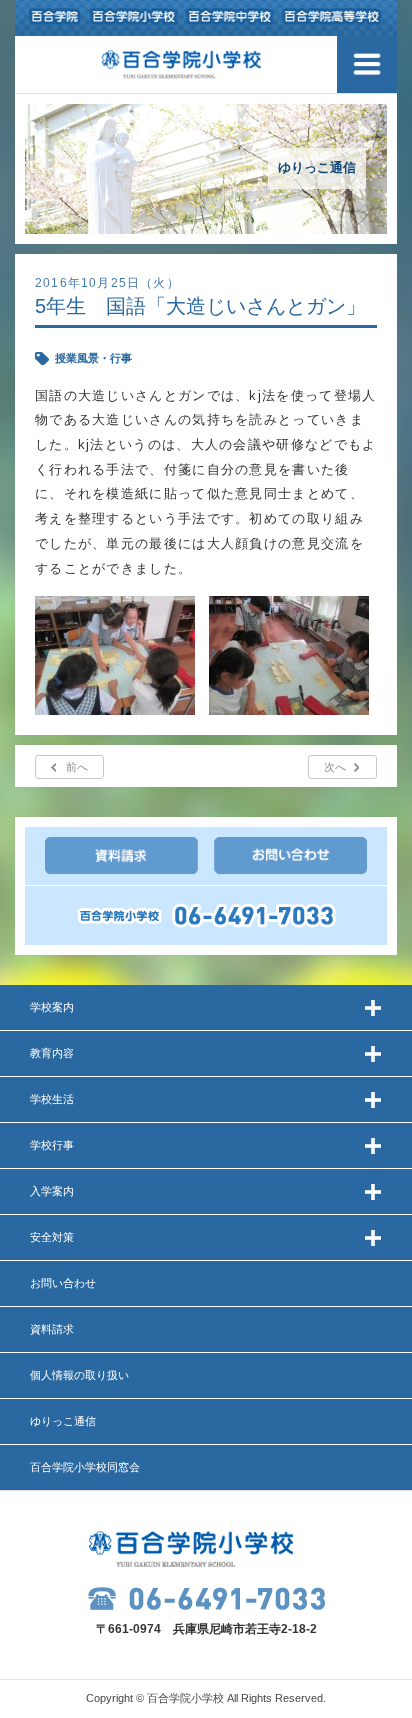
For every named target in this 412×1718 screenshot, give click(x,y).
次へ (335, 767)
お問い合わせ (63, 1283)
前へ (77, 767)
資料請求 (52, 1329)
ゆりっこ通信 (63, 1421)
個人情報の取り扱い (79, 1375)
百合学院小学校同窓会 (85, 1467)
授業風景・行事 (93, 358)
